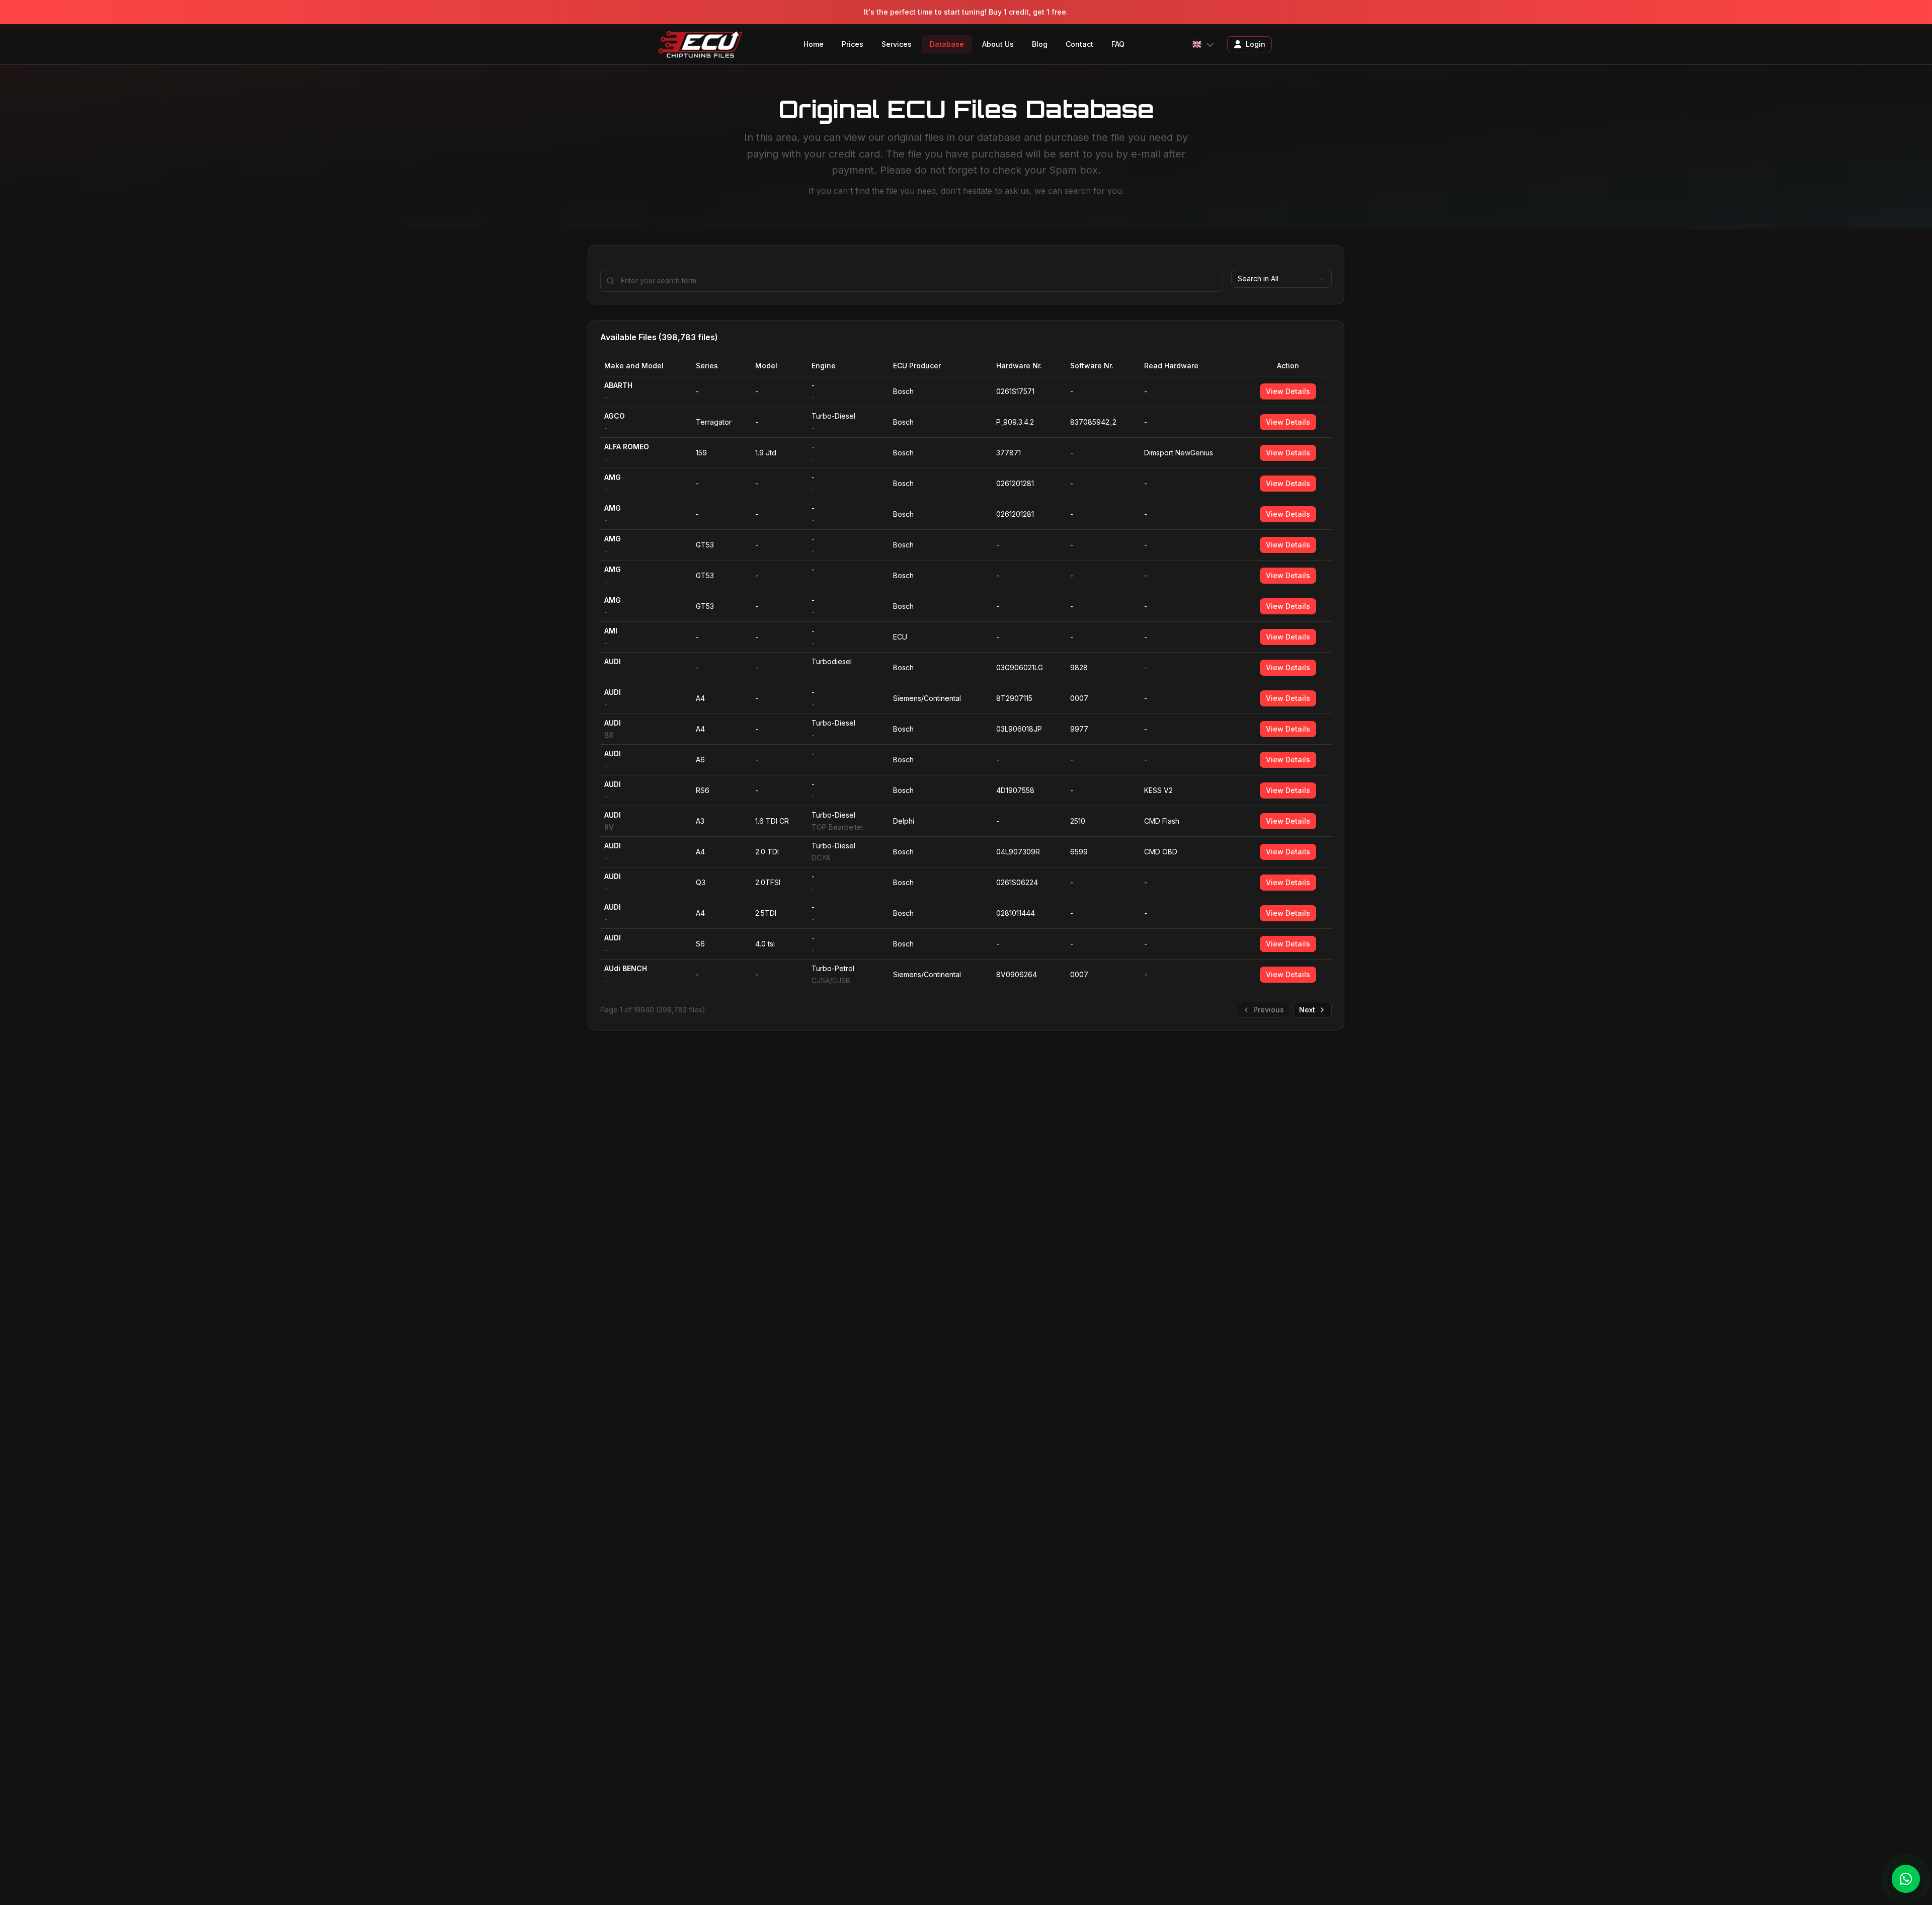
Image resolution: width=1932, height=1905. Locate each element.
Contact (1079, 44)
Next (1307, 1010)
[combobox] (1281, 279)
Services (897, 44)
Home (814, 44)
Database (947, 44)
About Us (998, 44)
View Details (1288, 391)
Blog (1040, 44)
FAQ (1118, 44)
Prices (853, 44)
